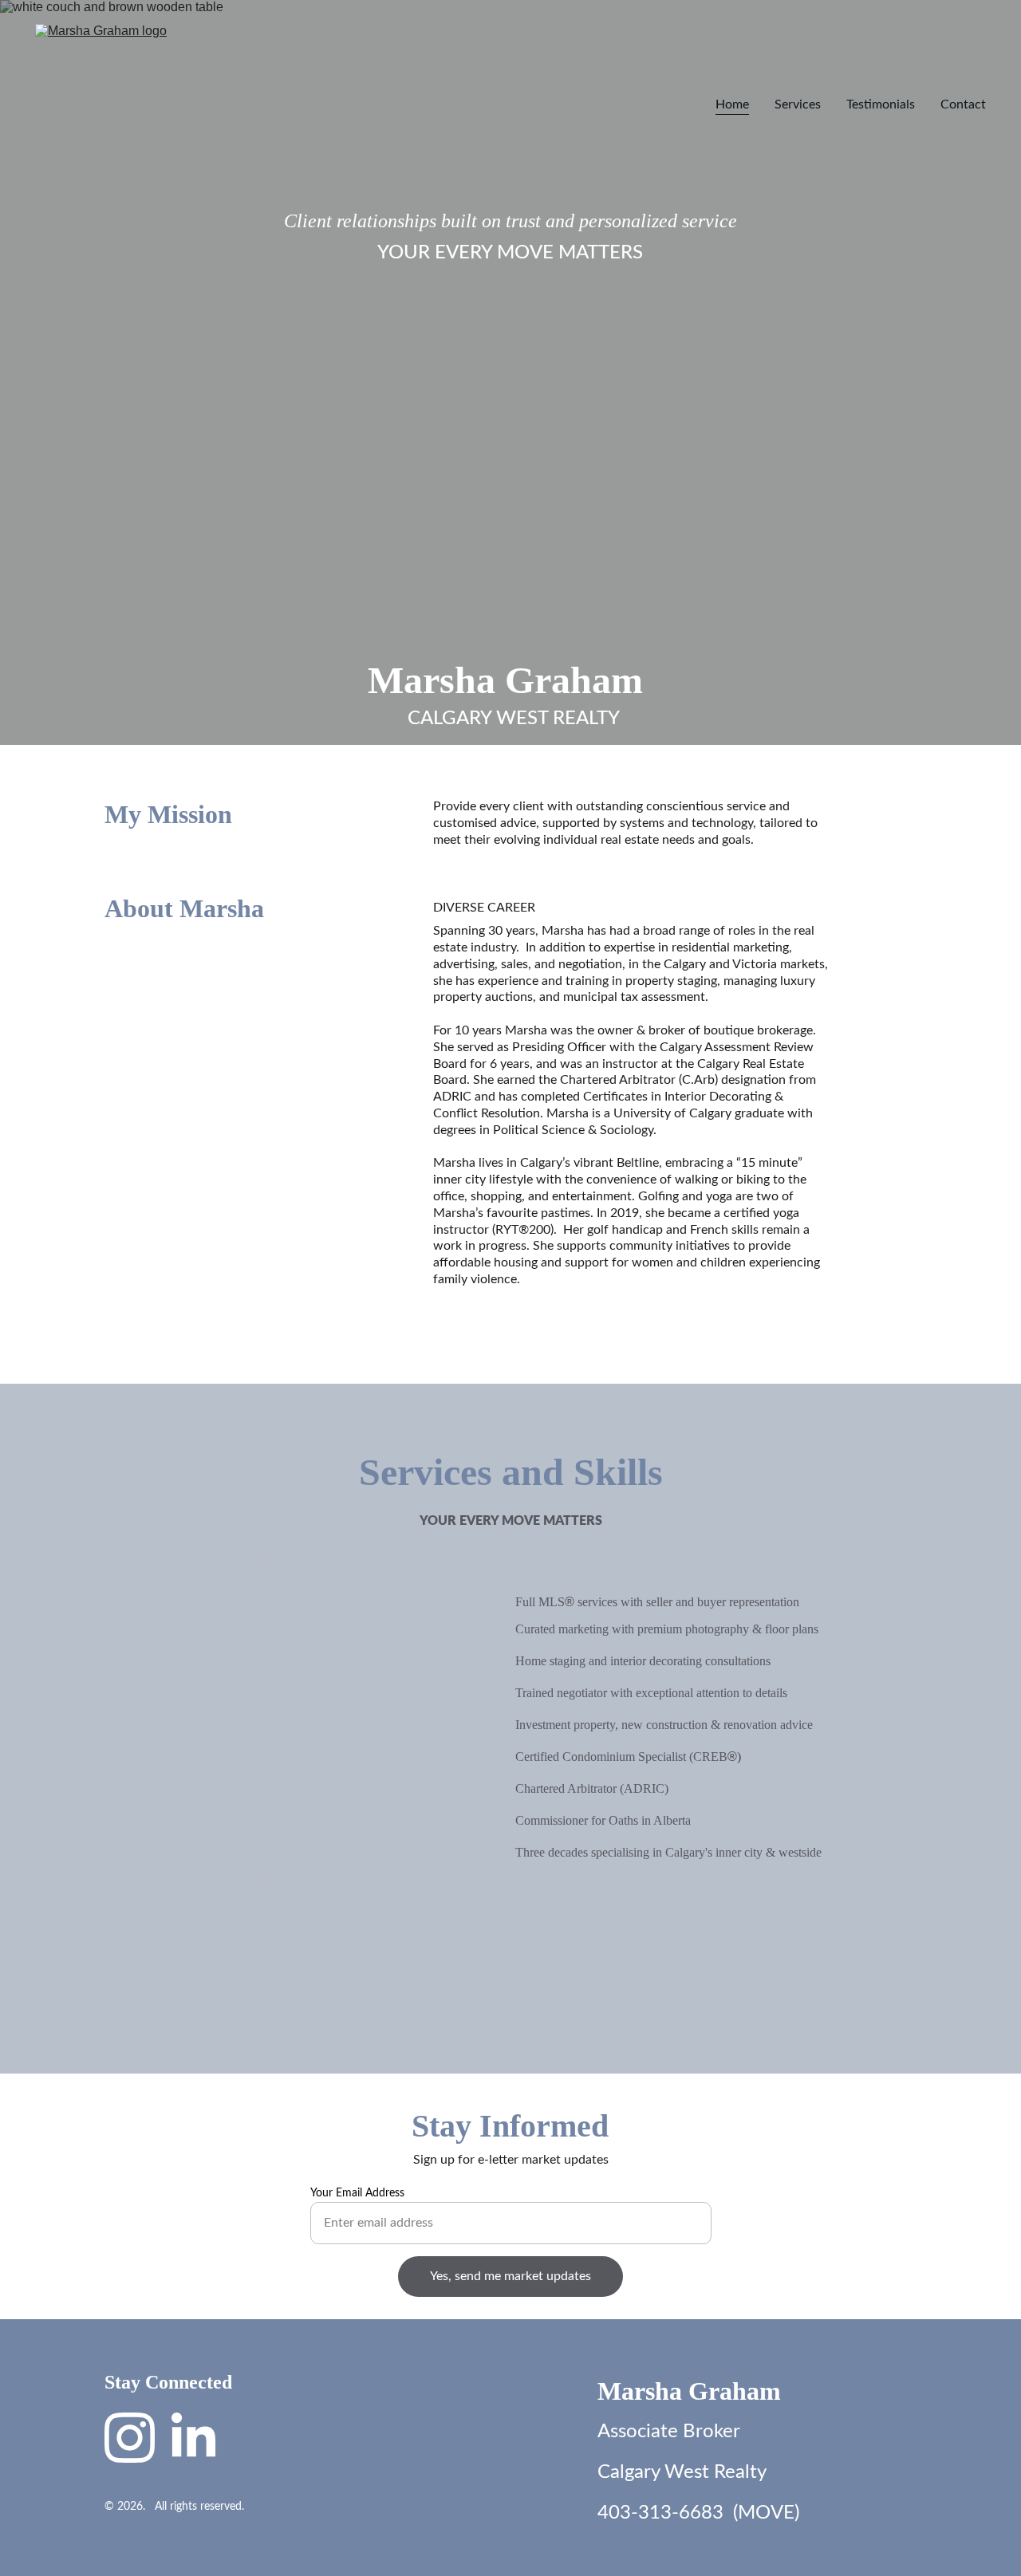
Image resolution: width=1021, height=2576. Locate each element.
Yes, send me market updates (510, 2276)
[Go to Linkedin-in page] (193, 2438)
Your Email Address (357, 2193)
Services (798, 104)
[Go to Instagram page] (130, 2438)
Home (732, 104)
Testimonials (881, 104)
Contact (963, 104)
